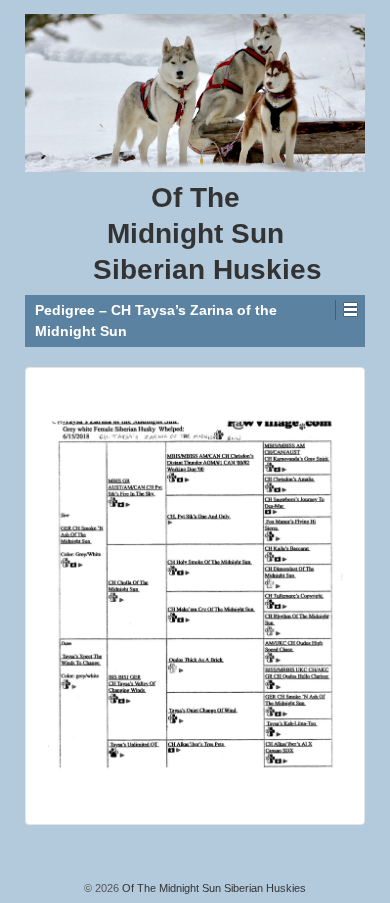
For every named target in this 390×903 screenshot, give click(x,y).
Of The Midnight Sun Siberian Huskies (212, 888)
